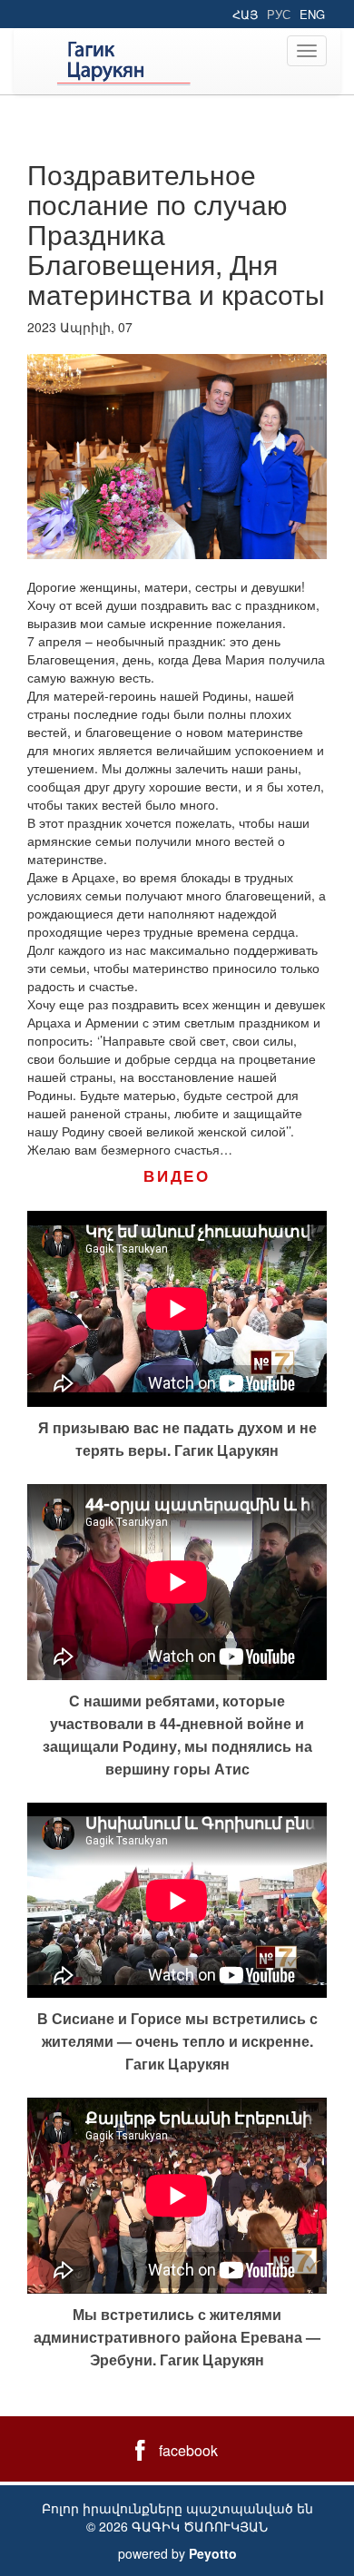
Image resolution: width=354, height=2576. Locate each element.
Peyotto (213, 2553)
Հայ (245, 14)
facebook (188, 2450)
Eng (312, 14)
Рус (279, 14)
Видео (177, 1175)
